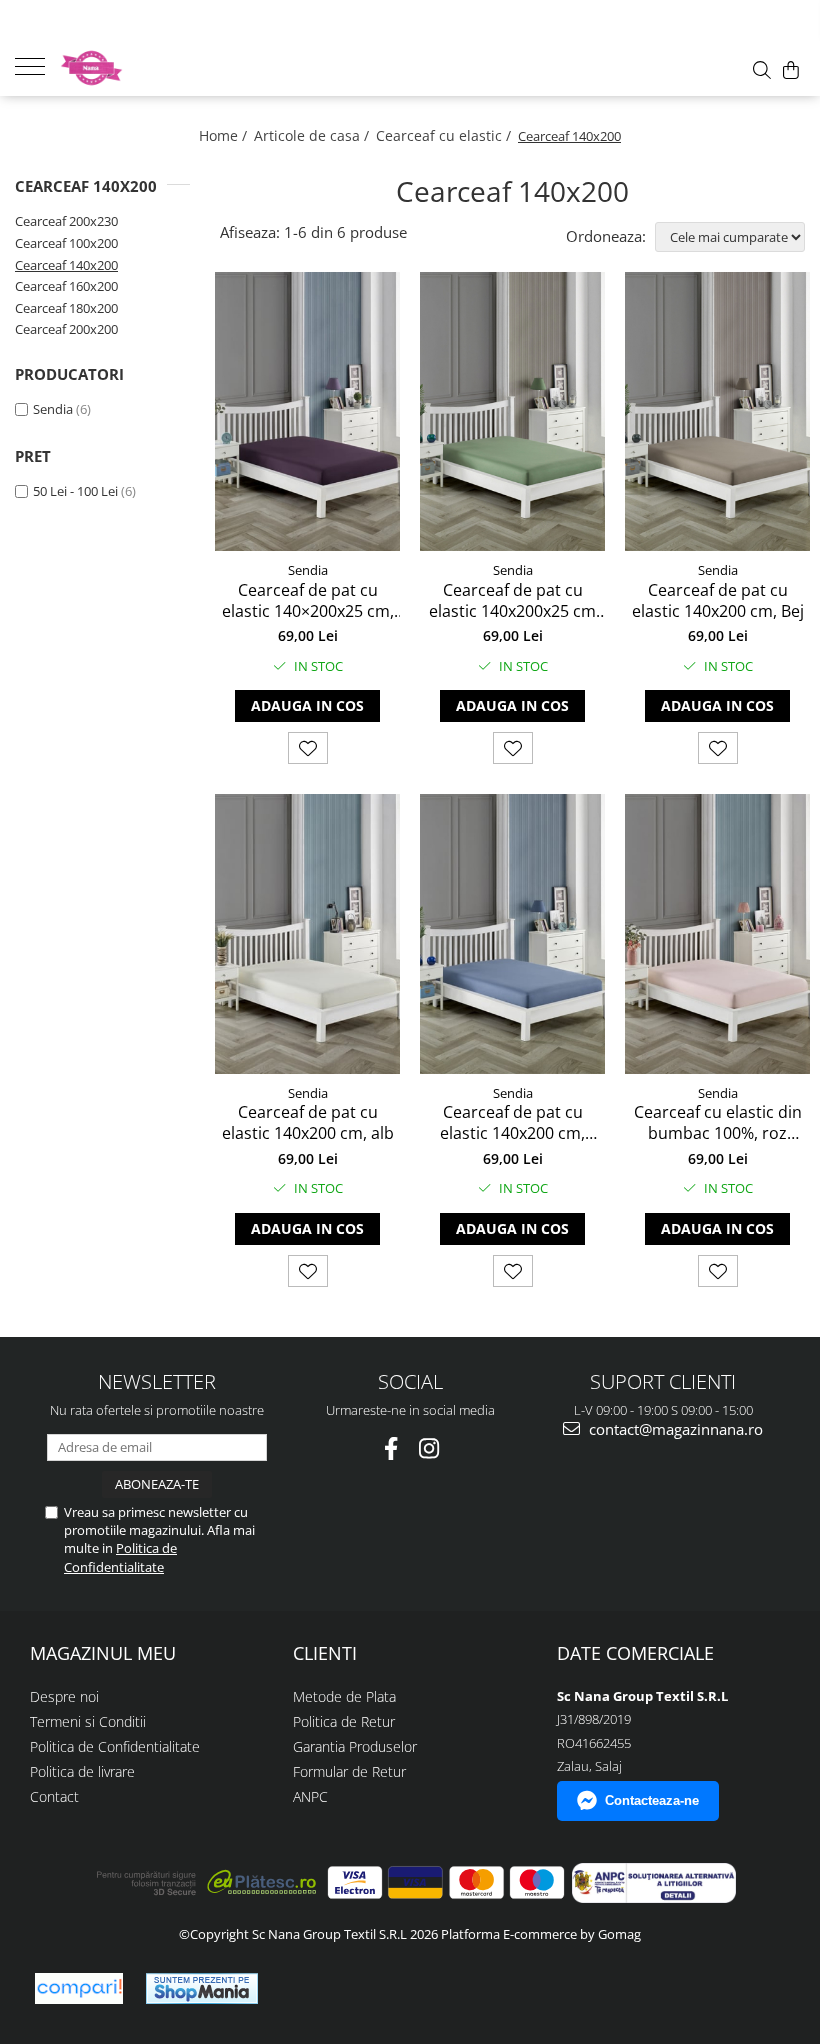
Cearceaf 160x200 (66, 286)
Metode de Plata (344, 1696)
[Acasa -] (160, 68)
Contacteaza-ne (652, 1800)
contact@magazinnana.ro (674, 1429)
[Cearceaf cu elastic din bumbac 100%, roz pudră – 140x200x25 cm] (717, 933)
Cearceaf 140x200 (66, 265)
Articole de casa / (313, 135)
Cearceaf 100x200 (66, 243)
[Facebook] (391, 1448)
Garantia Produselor (355, 1746)
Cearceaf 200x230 (66, 221)
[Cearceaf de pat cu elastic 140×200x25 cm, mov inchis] (307, 411)
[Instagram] (429, 1448)
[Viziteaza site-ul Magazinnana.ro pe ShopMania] (202, 1988)
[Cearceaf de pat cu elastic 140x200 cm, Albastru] (512, 933)
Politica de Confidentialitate (120, 1557)
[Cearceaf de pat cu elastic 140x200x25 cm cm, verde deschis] (512, 411)
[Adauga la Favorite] (308, 748)
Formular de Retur (349, 1771)
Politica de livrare (82, 1771)
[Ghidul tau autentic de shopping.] (79, 1988)
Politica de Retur (344, 1721)
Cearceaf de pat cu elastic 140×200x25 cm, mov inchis (308, 601)
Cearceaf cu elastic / (445, 135)
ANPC (310, 1796)
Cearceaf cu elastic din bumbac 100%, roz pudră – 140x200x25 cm (717, 1123)
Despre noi (64, 1696)
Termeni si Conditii (88, 1721)
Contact (54, 1796)
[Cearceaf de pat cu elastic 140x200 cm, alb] (307, 933)
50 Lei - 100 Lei (75, 491)
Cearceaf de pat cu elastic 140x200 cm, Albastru (512, 1123)
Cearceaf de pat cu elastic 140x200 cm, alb (308, 1123)
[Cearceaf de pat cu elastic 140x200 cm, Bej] (717, 411)
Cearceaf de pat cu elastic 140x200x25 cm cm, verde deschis (512, 601)
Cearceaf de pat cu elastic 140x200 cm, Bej (718, 601)
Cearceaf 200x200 (66, 329)
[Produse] (37, 65)
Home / (225, 135)
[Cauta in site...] (762, 70)
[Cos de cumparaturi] (791, 70)
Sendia (53, 409)
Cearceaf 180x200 (66, 308)
